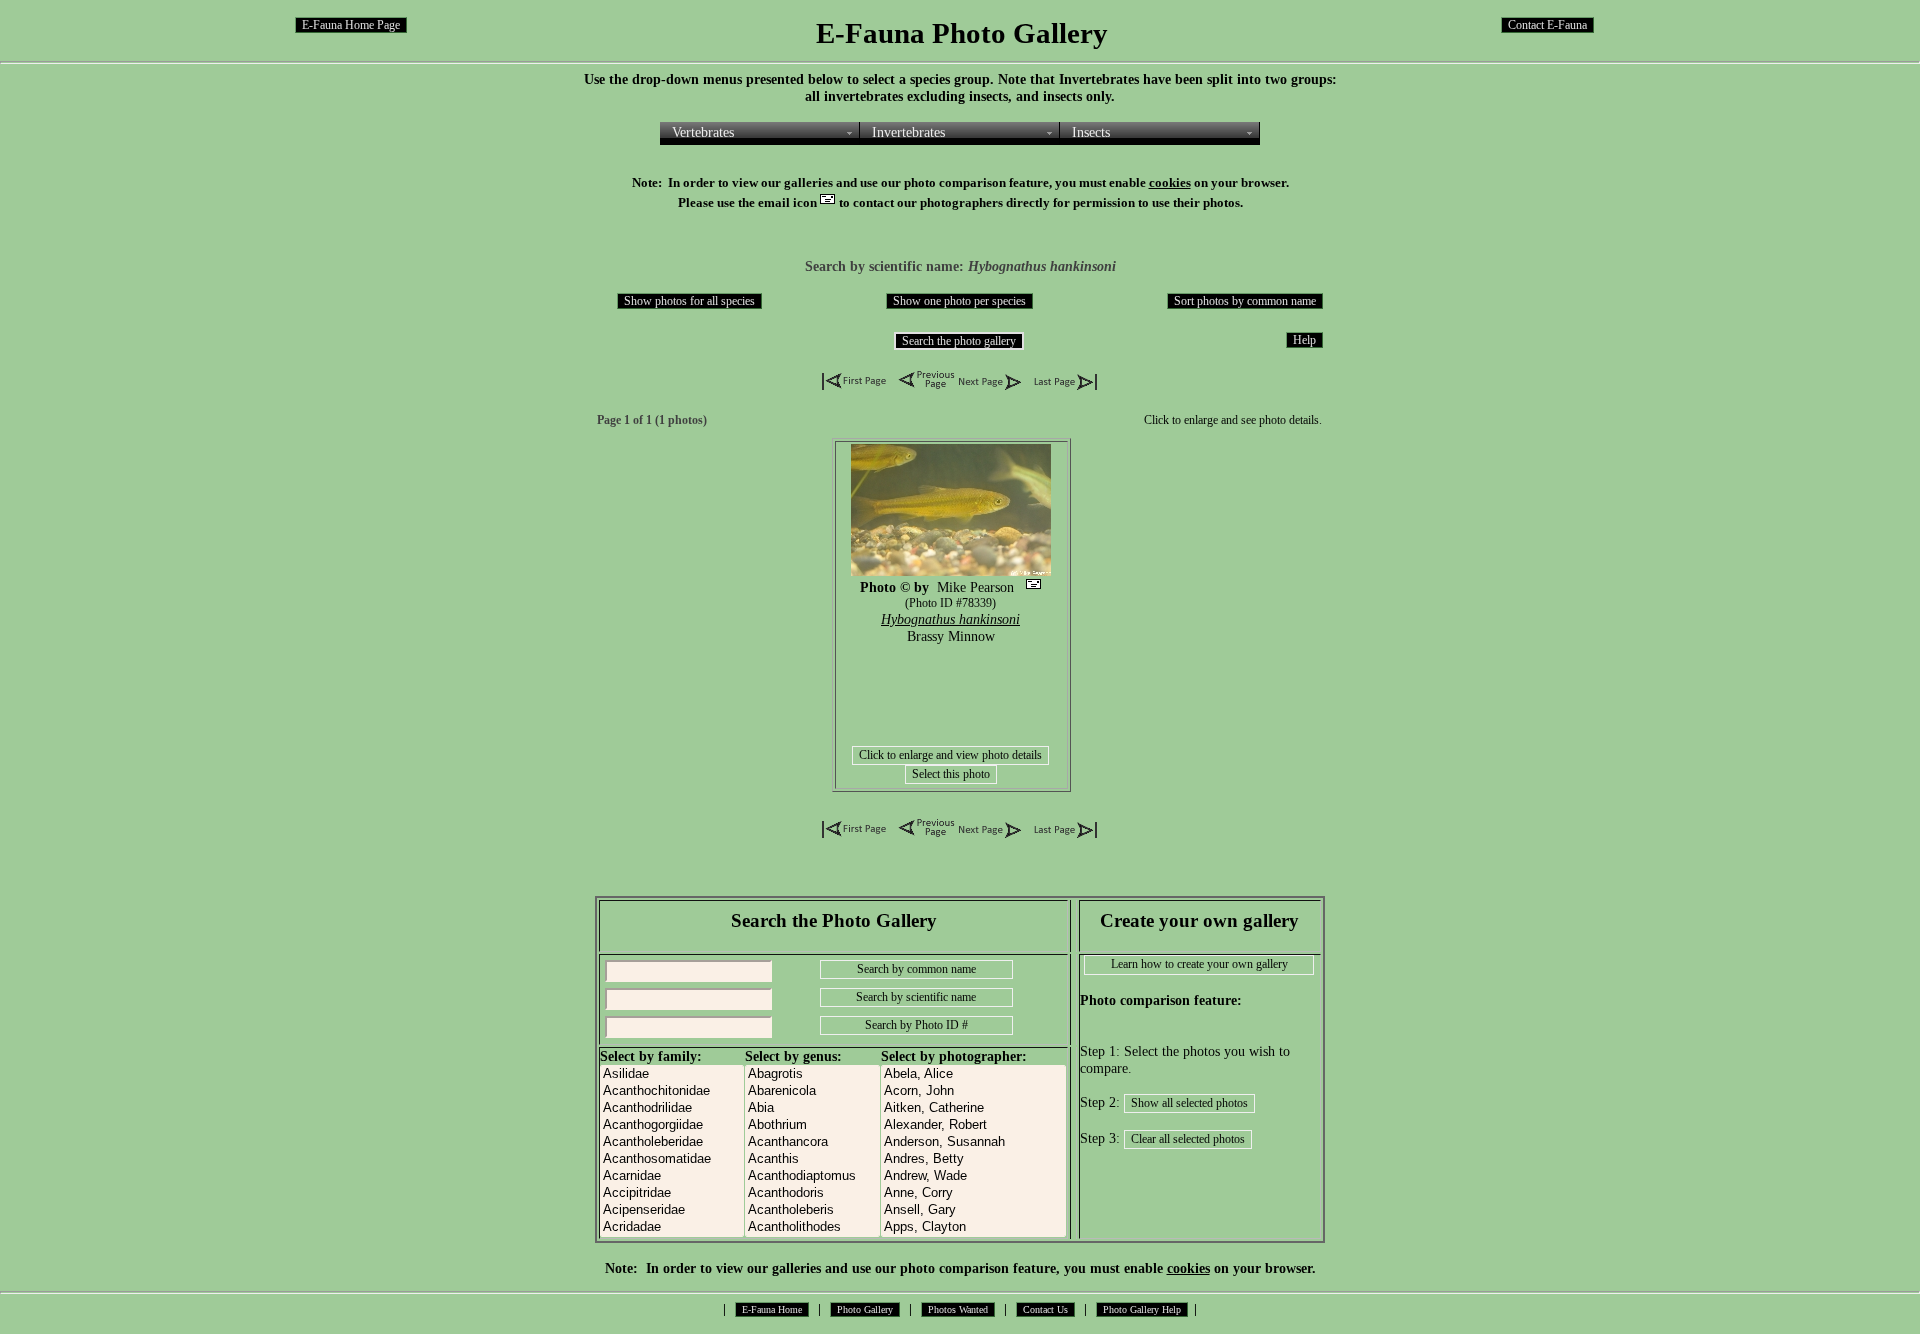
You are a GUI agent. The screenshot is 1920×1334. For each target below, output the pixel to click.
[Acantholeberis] (812, 1210)
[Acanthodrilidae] (672, 1108)
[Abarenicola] (812, 1091)
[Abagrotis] (812, 1074)
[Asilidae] (672, 1074)
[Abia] (812, 1108)
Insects (1091, 132)
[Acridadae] (672, 1227)
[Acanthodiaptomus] (812, 1176)
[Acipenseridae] (672, 1210)
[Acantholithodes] (812, 1227)
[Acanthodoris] (812, 1193)
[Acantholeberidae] (672, 1142)
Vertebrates (703, 132)
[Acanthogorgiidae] (672, 1125)
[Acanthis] (812, 1159)
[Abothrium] (812, 1125)
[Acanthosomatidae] (672, 1159)
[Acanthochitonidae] (672, 1091)
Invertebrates (908, 132)
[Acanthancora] (812, 1142)
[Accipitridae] (672, 1193)
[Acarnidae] (672, 1176)
